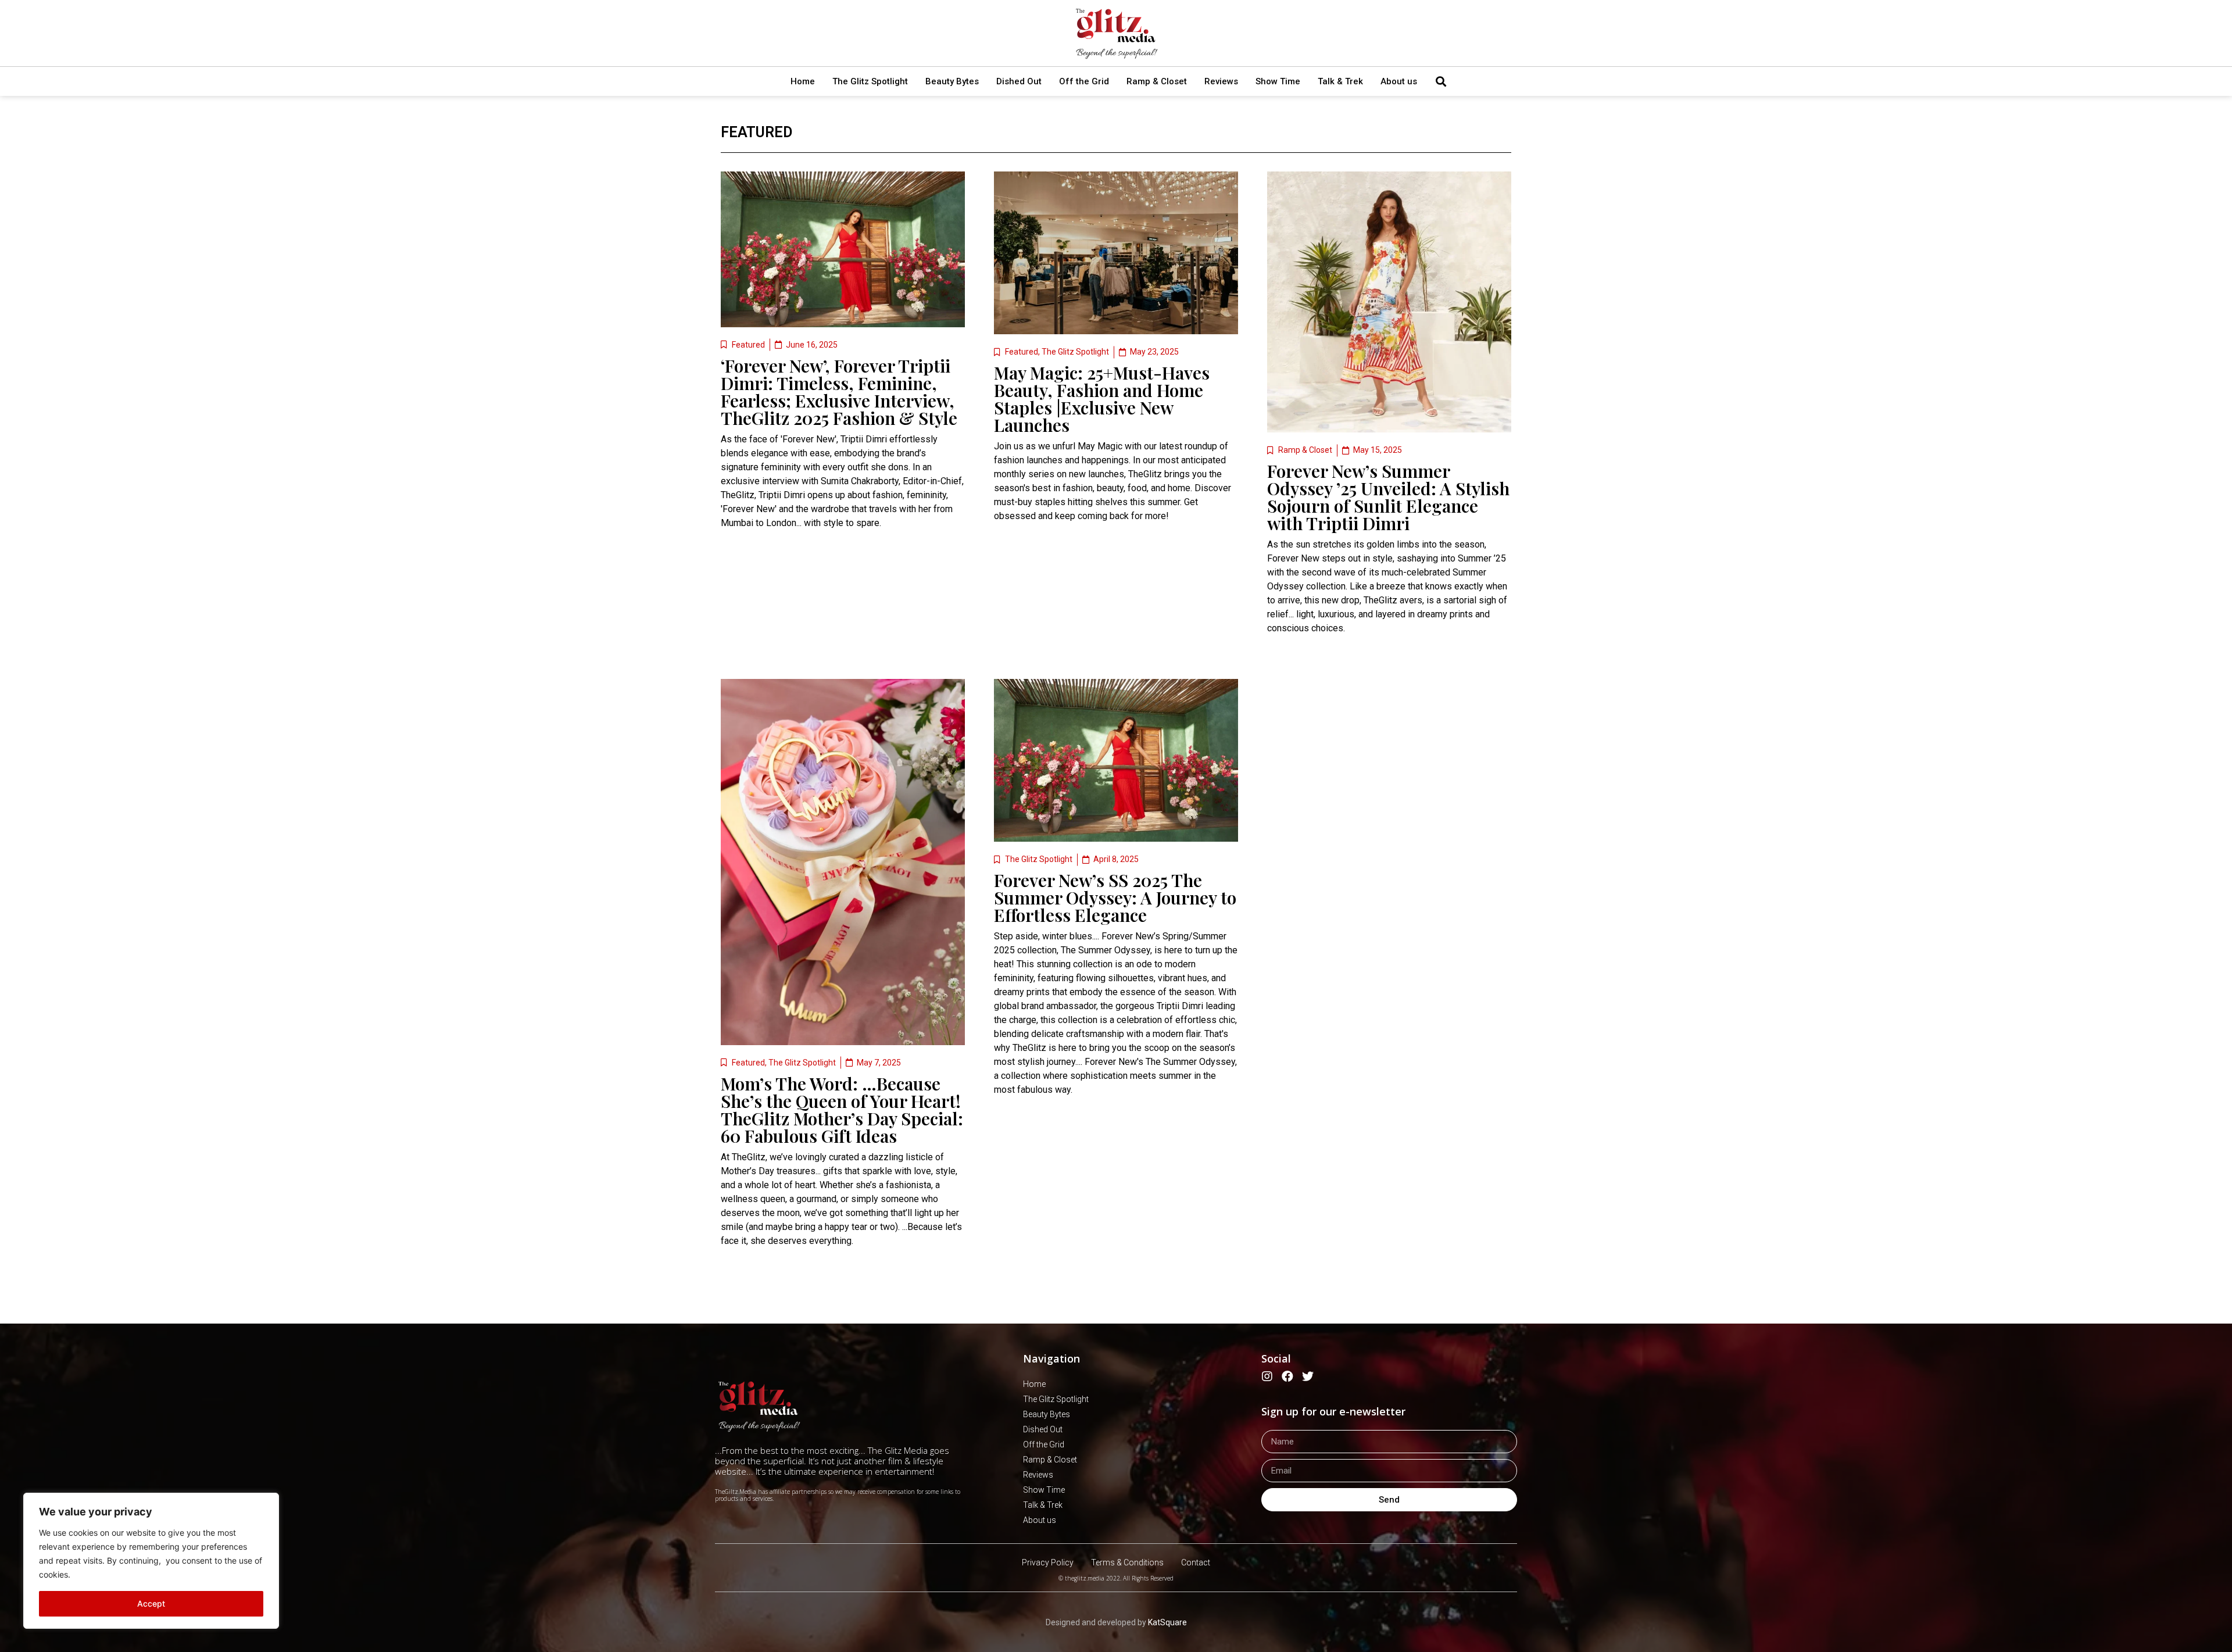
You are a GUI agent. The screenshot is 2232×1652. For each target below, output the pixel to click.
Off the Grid (1084, 81)
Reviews (1221, 81)
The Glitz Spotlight (870, 81)
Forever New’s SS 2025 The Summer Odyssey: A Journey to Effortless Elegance (1115, 897)
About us (1399, 81)
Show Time (1278, 81)
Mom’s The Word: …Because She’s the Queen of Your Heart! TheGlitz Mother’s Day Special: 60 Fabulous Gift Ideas (842, 1110)
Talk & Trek (1340, 81)
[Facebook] (1287, 1376)
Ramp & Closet (1157, 81)
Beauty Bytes (952, 81)
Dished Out (1019, 81)
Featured (756, 132)
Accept (151, 1603)
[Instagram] (1267, 1376)
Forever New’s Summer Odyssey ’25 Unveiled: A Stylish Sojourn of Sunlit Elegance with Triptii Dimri (1388, 497)
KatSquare (1167, 1622)
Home (803, 81)
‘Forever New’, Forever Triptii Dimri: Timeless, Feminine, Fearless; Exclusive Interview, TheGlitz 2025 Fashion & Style (839, 392)
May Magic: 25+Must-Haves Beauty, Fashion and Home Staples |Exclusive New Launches (1102, 399)
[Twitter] (1308, 1376)
